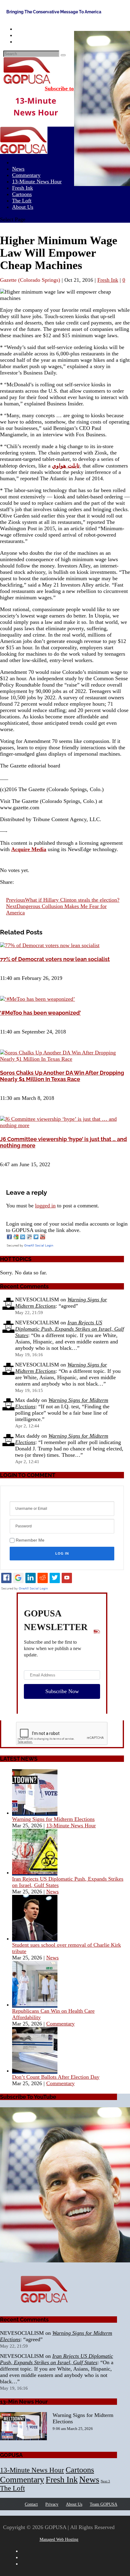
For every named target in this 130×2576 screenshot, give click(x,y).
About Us (23, 207)
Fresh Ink (108, 280)
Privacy (52, 2504)
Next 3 (105, 2481)
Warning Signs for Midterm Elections (53, 1819)
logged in (45, 1206)
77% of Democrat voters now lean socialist (55, 959)
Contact (31, 2504)
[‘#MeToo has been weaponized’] (37, 999)
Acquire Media (29, 849)
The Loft (12, 2488)
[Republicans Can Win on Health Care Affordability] (35, 2005)
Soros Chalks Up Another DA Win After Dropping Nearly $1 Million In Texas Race (62, 1076)
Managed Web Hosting (59, 2539)
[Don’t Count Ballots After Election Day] (35, 2071)
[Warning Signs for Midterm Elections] (35, 1813)
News (52, 1892)
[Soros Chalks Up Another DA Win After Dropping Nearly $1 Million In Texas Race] (65, 1059)
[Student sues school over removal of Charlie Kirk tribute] (35, 1939)
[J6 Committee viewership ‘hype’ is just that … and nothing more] (65, 1125)
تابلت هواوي (66, 466)
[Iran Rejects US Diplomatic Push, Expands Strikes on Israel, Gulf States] (35, 1872)
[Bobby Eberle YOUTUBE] (58, 2186)
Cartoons (80, 2470)
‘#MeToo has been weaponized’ (40, 1013)
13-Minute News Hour (37, 181)
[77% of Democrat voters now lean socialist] (50, 945)
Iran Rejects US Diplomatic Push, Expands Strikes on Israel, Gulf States (70, 1329)
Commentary (60, 2024)
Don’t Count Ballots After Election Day (56, 2077)
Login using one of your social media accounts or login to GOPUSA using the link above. (67, 1227)
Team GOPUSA (104, 2504)
